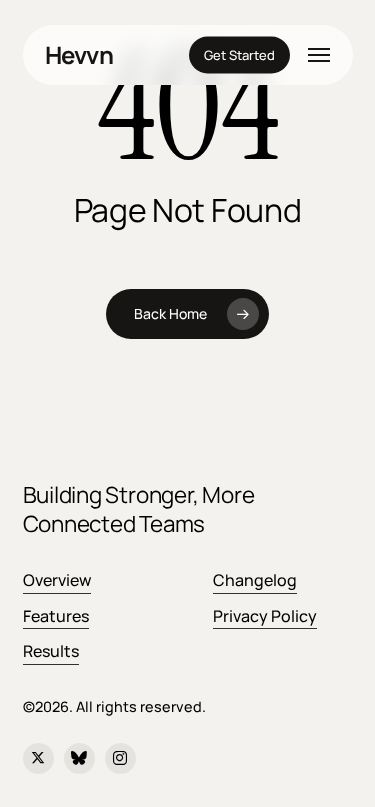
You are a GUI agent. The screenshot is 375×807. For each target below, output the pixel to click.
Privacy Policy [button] (265, 616)
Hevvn (79, 55)
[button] (319, 55)
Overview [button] (57, 580)
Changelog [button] (255, 580)
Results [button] (51, 651)
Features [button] (56, 616)
